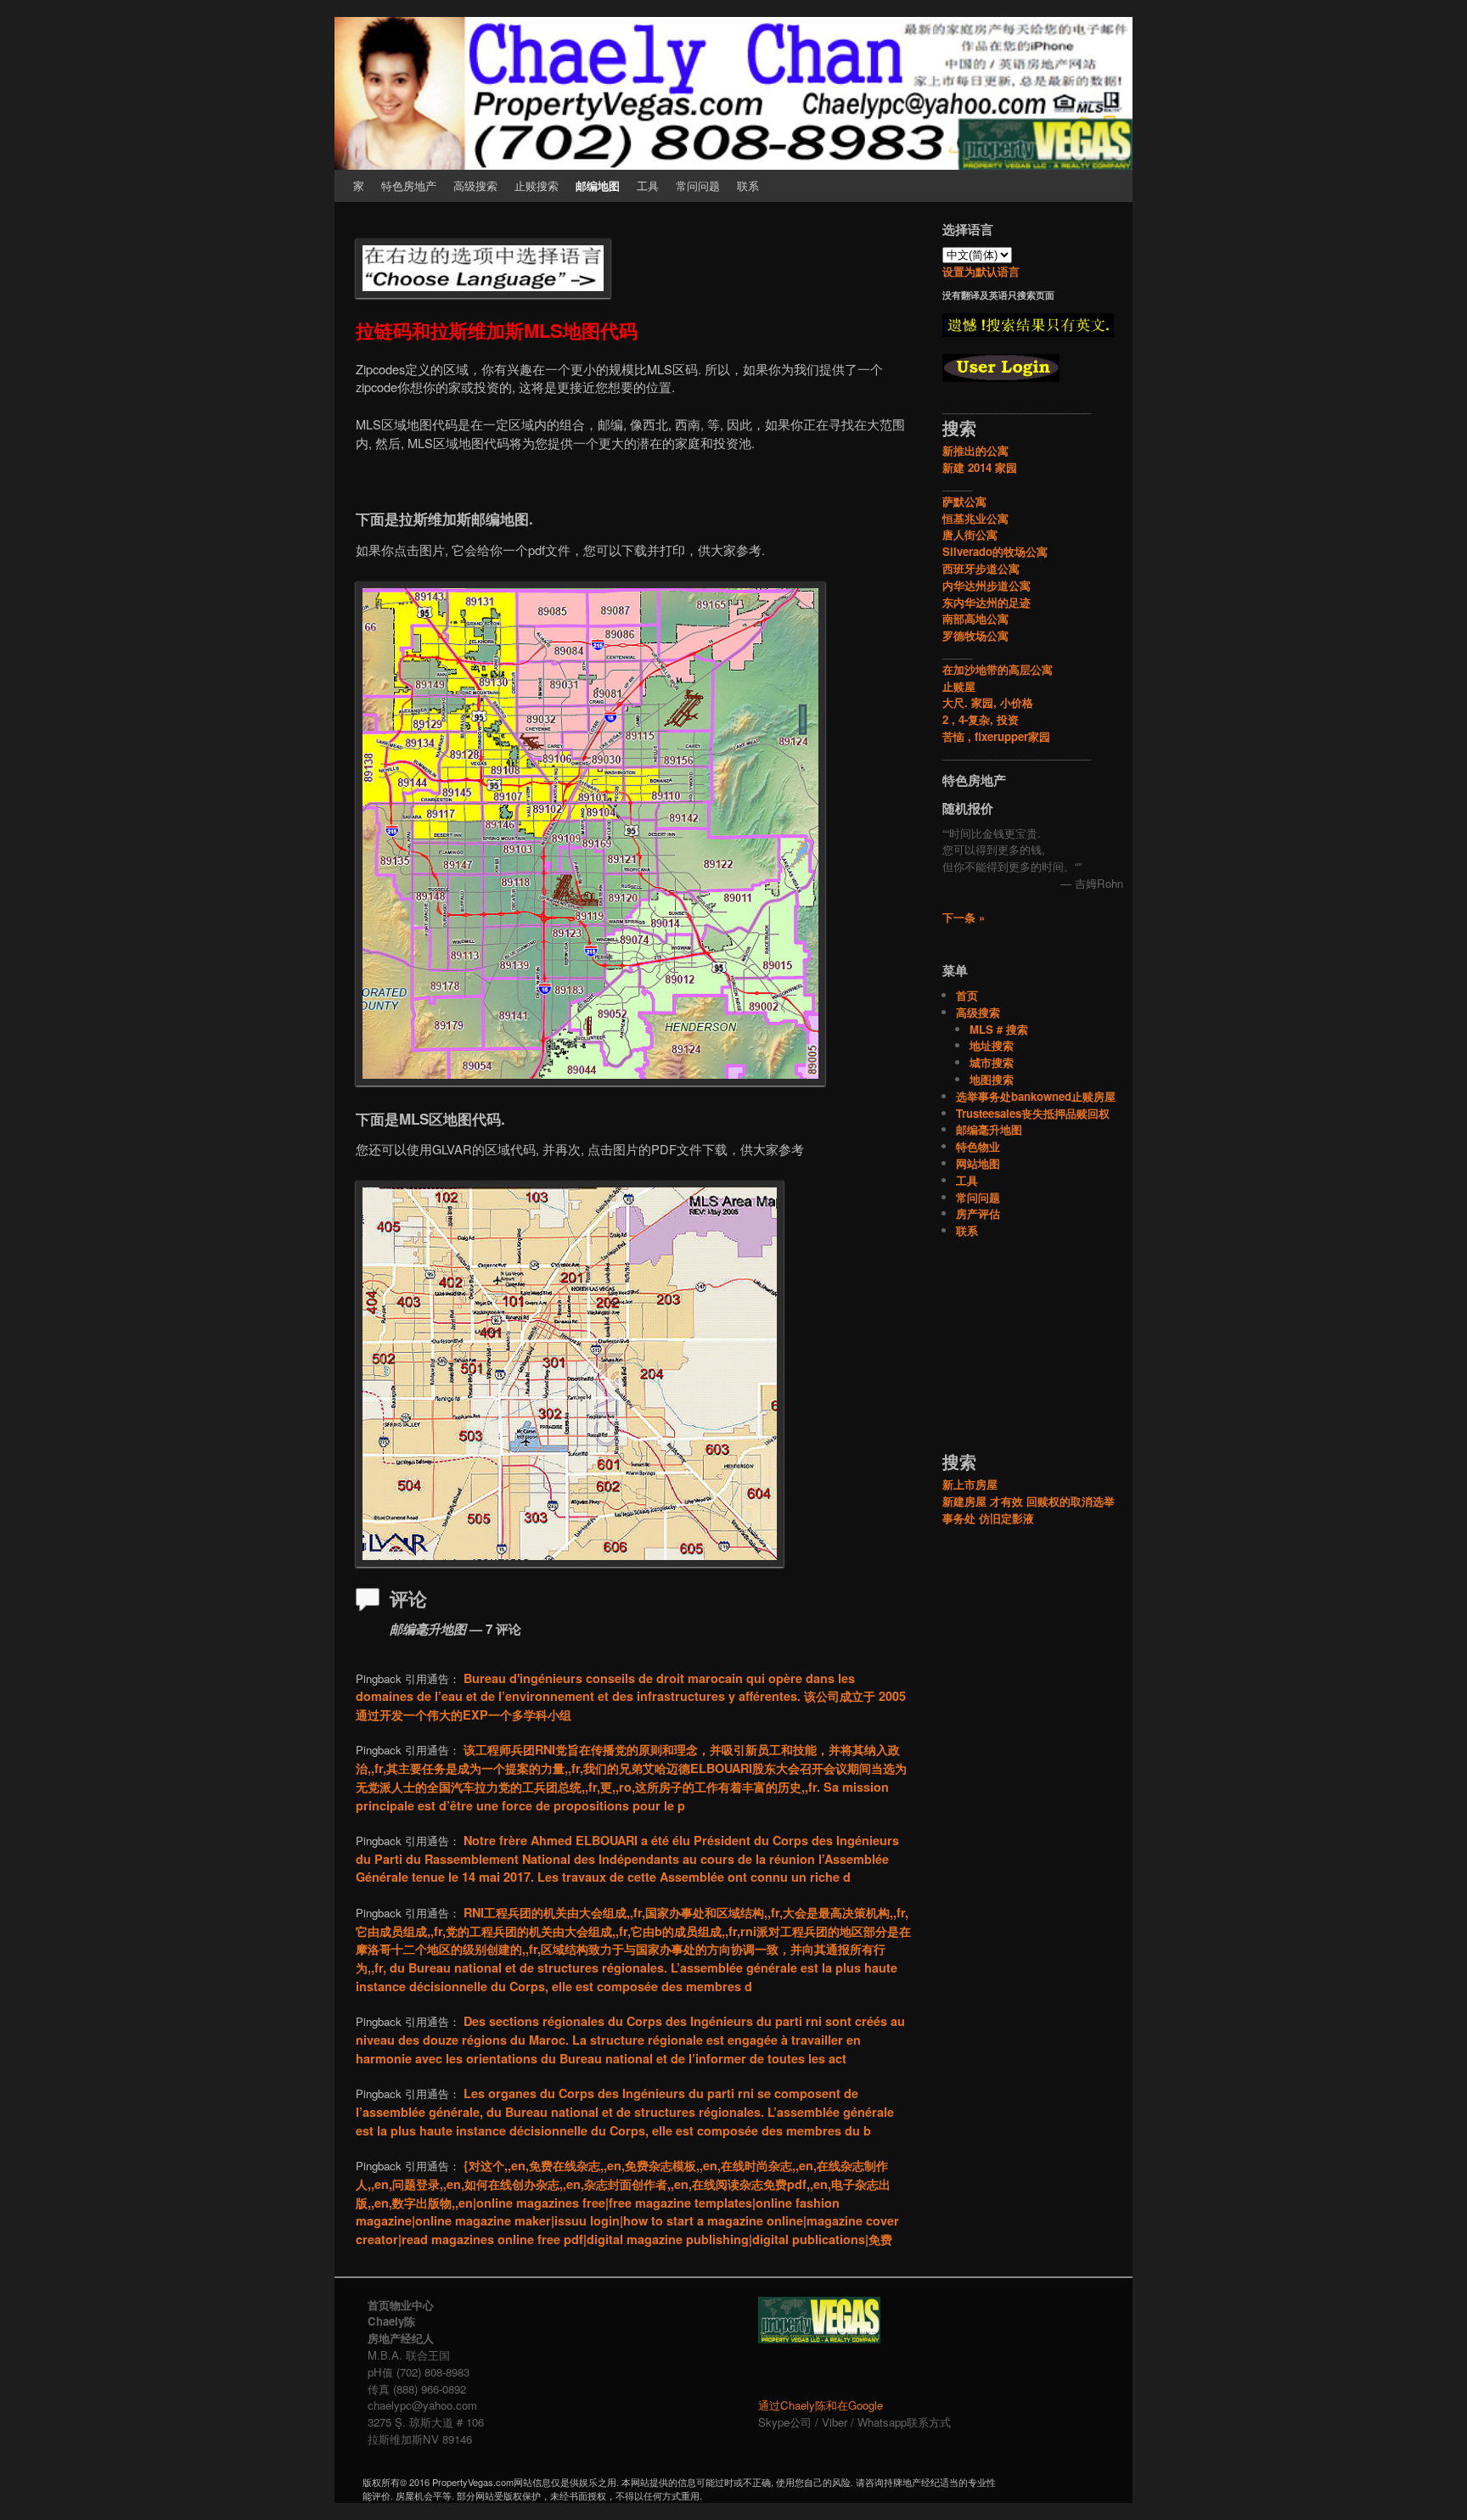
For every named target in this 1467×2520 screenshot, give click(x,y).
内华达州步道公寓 (986, 585)
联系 (748, 185)
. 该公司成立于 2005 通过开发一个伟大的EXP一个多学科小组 (631, 1696)
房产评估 (978, 1213)
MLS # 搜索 (999, 1029)
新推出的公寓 (975, 450)
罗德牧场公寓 (975, 635)
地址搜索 (992, 1045)
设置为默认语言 (981, 271)
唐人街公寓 (970, 534)
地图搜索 (992, 1079)
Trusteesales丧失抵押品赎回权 (1033, 1113)
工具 (648, 185)
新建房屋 (964, 1501)
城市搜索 (992, 1062)
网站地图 (978, 1163)
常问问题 (698, 185)
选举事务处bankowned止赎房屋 (1036, 1096)
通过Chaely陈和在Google (821, 2405)
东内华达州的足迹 (986, 602)
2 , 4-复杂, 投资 (981, 719)
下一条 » (964, 917)
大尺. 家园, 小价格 (988, 702)
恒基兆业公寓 (975, 518)
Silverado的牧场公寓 (995, 551)
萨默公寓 (964, 501)
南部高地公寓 (975, 618)
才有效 (1006, 1501)
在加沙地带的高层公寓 (998, 669)
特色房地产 (409, 185)
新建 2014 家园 (980, 467)
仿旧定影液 (1006, 1518)
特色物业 (978, 1146)
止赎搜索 (537, 185)
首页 (967, 995)
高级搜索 (475, 185)
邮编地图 (598, 185)
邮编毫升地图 (989, 1129)
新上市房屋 (970, 1484)
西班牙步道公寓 (981, 568)
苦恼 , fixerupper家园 (996, 736)
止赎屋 (959, 686)
